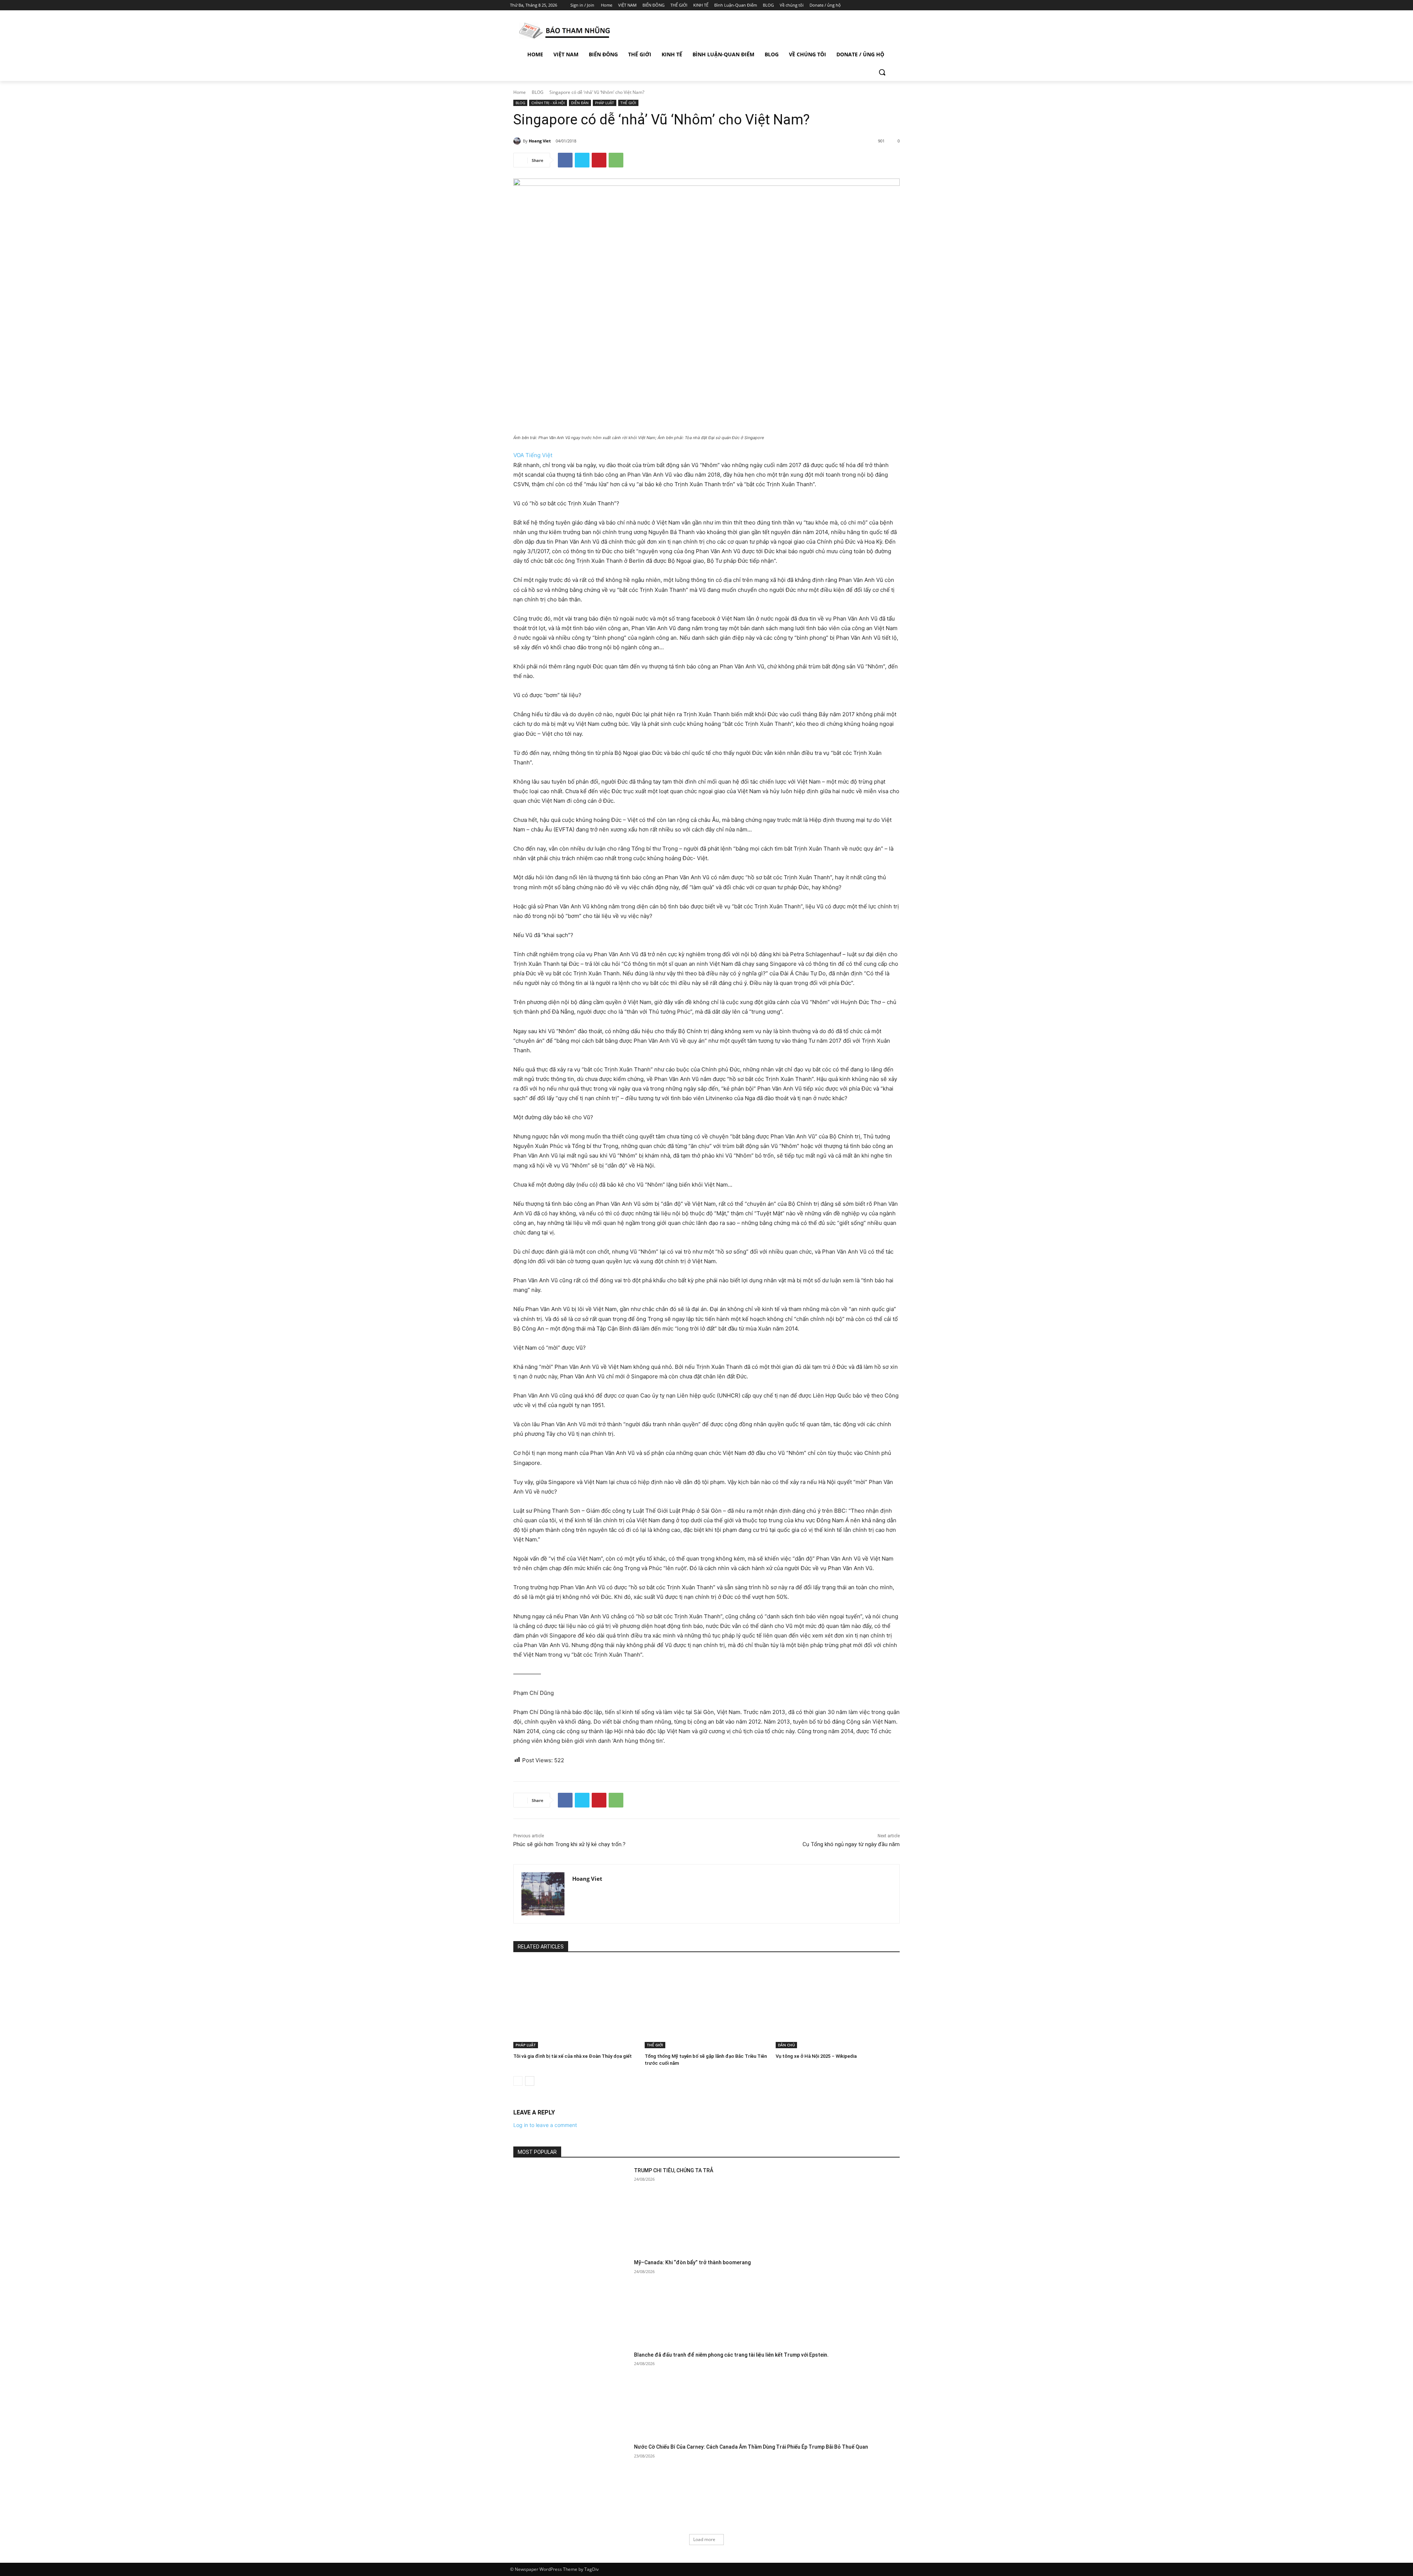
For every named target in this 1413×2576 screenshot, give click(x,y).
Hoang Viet (540, 141)
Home (520, 92)
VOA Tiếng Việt (533, 455)
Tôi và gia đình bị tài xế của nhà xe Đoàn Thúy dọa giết (573, 2056)
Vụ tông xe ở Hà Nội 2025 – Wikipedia (816, 2056)
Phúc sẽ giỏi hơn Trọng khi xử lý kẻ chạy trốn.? (569, 1844)
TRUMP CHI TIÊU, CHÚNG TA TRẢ (674, 2170)
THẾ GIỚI (628, 103)
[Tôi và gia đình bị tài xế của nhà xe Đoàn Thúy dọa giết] (575, 2005)
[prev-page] (518, 2081)
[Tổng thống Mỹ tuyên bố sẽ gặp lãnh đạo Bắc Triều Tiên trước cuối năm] (707, 2005)
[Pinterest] (599, 160)
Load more (704, 2539)
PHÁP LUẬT (605, 103)
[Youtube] (899, 5)
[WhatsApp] (616, 160)
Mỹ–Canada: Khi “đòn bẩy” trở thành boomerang (692, 2262)
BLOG (538, 92)
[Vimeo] (888, 5)
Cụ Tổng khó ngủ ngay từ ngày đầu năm (851, 1844)
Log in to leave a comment (545, 2125)
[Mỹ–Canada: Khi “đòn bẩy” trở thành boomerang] (571, 2300)
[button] (882, 72)
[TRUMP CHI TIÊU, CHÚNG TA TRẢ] (571, 2208)
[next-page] (530, 2081)
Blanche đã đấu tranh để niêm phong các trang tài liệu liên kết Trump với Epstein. (731, 2355)
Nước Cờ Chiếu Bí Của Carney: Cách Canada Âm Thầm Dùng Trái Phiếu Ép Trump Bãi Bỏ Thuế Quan (751, 2447)
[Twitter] (879, 5)
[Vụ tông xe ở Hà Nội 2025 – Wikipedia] (838, 2005)
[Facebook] (858, 5)
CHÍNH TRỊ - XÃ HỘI (548, 103)
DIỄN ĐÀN (580, 103)
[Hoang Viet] (518, 141)
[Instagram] (868, 5)
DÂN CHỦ (786, 2045)
